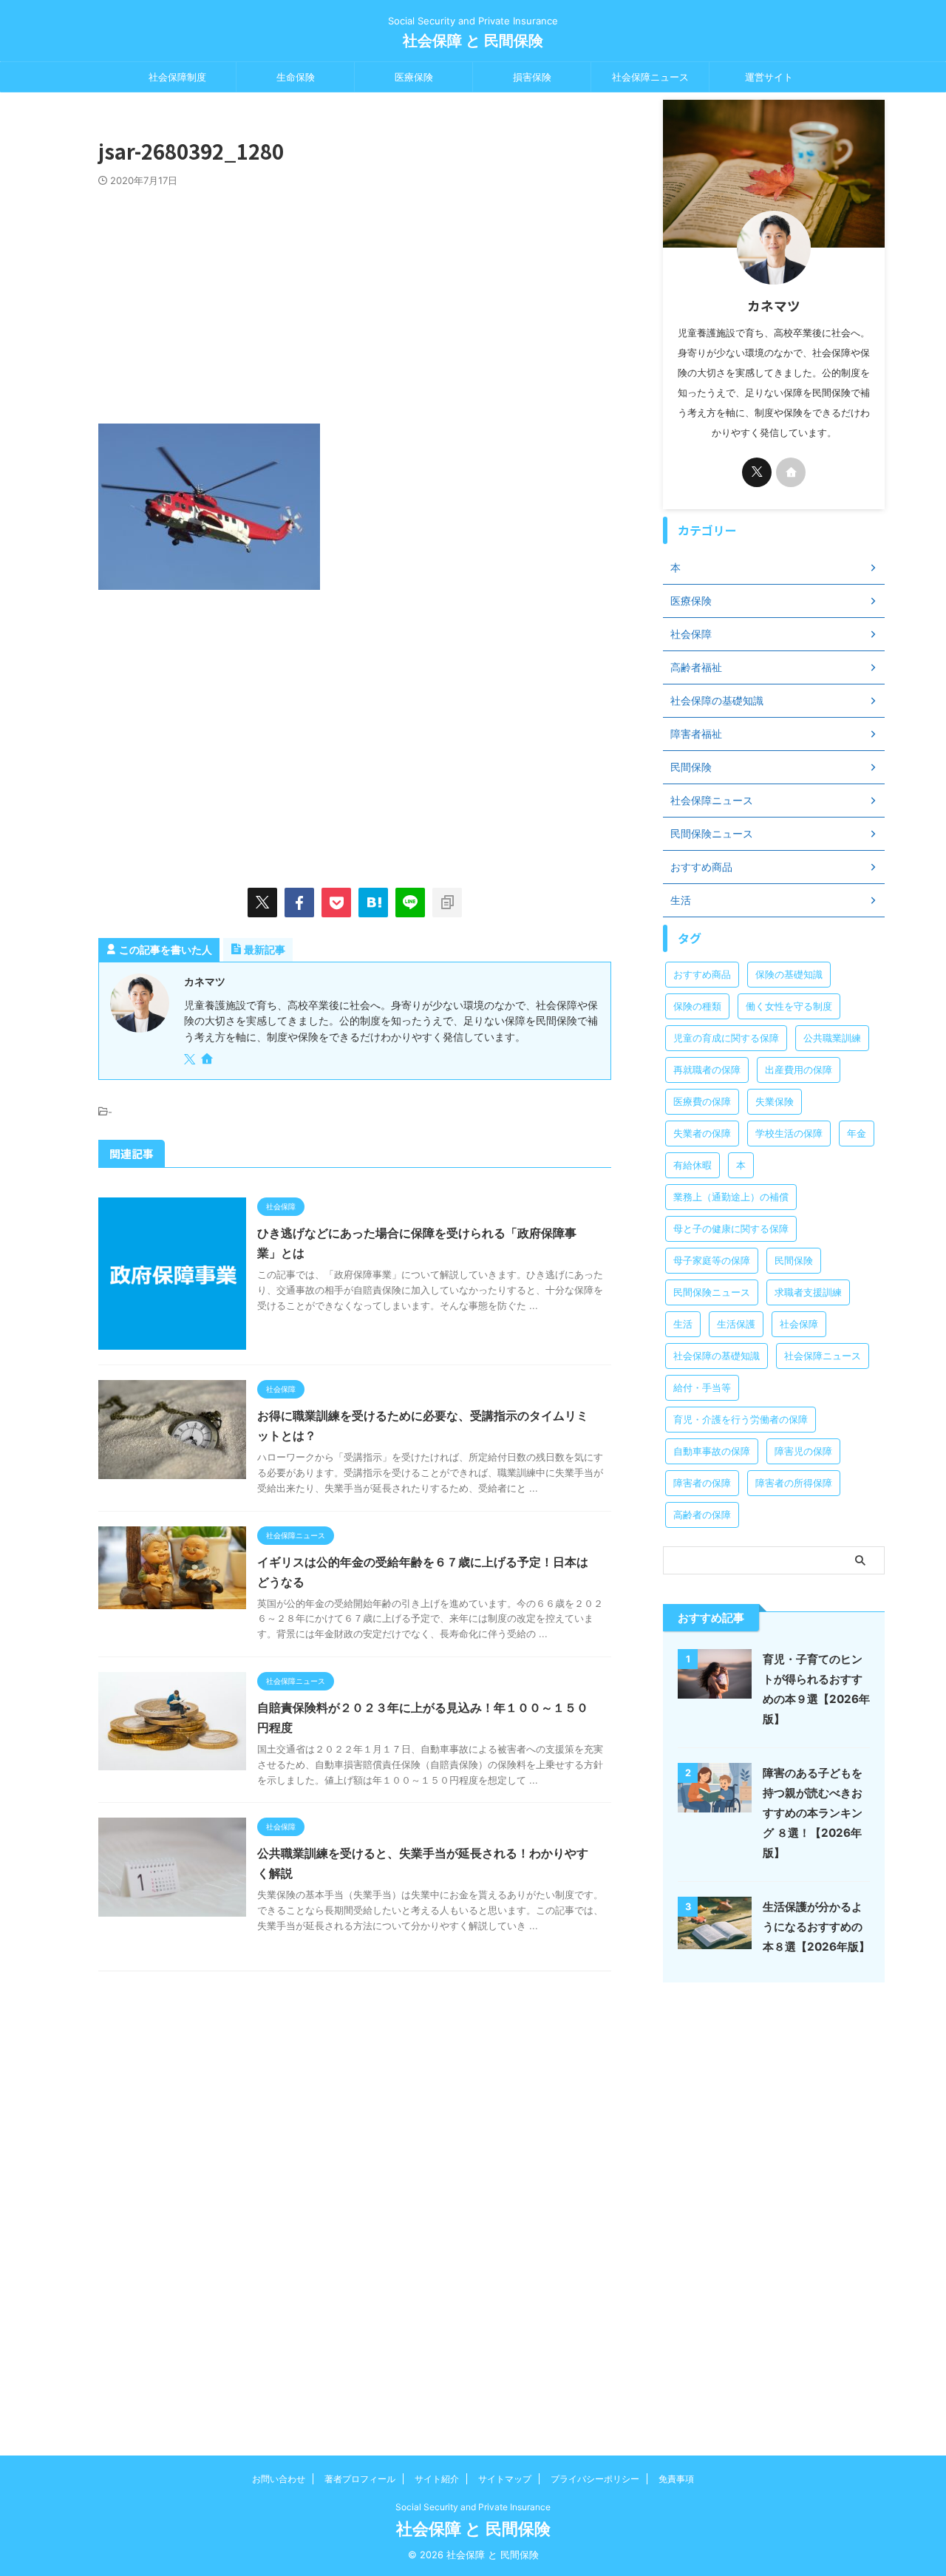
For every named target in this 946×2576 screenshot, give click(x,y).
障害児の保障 (803, 1451)
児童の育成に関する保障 (726, 1038)
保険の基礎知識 (789, 974)
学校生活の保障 (789, 1133)
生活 (683, 1324)
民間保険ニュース (712, 1292)
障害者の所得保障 (794, 1483)
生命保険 (296, 77)
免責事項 (676, 2479)
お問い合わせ (279, 2479)
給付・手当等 (702, 1387)
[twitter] (262, 903)
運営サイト (769, 77)
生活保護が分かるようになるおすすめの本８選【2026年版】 (816, 1927)
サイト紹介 (437, 2479)
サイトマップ (505, 2479)
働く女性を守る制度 (789, 1006)
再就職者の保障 (707, 1070)
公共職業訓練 (832, 1038)
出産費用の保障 (799, 1070)
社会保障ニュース (650, 77)
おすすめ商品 (702, 974)
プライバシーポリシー (595, 2479)
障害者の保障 (702, 1483)
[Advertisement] (355, 298)
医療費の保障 (702, 1101)
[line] (410, 903)
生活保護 (736, 1324)
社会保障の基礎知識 (717, 1356)
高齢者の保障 (702, 1515)
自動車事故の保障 (712, 1451)
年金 (857, 1133)
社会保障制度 (177, 77)
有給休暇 (693, 1165)
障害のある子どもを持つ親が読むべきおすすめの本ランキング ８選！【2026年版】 (813, 1813)
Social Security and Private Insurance (473, 2507)
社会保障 (799, 1324)
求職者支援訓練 (808, 1292)
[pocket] (336, 903)
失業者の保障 (702, 1133)
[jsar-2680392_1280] (373, 903)
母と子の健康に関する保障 (731, 1228)
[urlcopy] (447, 903)
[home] (208, 1060)
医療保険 (414, 77)
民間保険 (794, 1260)
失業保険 (775, 1101)
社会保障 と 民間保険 (473, 41)
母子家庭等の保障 (712, 1260)
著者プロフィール (360, 2479)
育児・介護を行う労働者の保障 (741, 1419)
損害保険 (532, 77)
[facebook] (299, 903)
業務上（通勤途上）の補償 (731, 1197)
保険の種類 (697, 1006)
